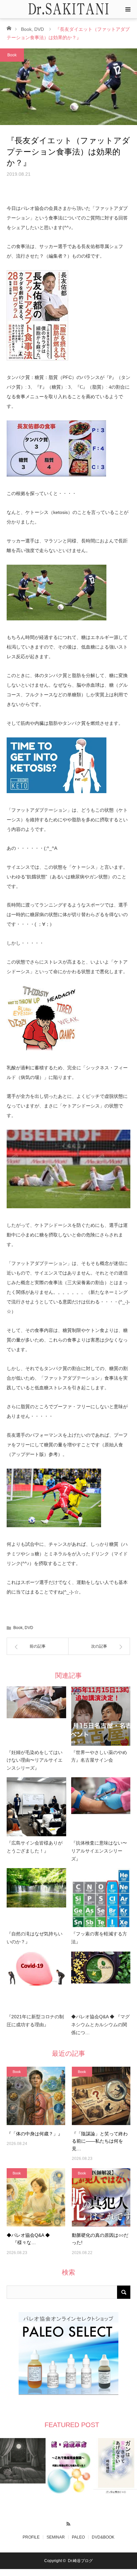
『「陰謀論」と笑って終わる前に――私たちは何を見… (100, 2141)
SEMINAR (56, 2537)
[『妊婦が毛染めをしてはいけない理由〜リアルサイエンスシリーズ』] (36, 1716)
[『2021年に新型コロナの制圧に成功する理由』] (36, 1981)
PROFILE (31, 2537)
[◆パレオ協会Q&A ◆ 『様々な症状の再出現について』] (36, 2197)
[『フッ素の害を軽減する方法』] (101, 1898)
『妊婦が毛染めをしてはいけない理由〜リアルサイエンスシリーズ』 (35, 1760)
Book (26, 29)
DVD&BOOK (103, 2537)
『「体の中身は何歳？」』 (35, 2134)
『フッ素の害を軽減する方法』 (99, 1938)
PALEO (78, 2537)
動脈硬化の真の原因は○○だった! (100, 2239)
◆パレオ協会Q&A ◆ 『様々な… (28, 2239)
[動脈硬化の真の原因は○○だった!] (101, 2197)
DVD (39, 29)
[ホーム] (9, 28)
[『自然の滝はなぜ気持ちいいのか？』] (36, 1898)
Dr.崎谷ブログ (80, 2561)
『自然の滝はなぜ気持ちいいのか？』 (35, 1938)
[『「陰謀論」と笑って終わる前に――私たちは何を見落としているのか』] (101, 2096)
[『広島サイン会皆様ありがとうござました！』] (36, 1807)
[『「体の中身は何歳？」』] (36, 2096)
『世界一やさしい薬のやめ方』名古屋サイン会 (99, 1756)
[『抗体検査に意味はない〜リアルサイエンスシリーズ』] (101, 1807)
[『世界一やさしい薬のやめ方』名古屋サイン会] (101, 1716)
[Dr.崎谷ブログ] (68, 9)
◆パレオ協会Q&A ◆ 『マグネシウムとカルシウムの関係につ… (100, 2025)
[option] (23, 2461)
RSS (69, 2523)
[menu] (128, 9)
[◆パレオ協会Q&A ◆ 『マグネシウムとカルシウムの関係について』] (101, 1981)
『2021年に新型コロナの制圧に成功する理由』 (35, 2021)
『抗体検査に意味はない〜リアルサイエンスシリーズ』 (99, 1851)
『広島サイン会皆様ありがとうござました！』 (35, 1847)
